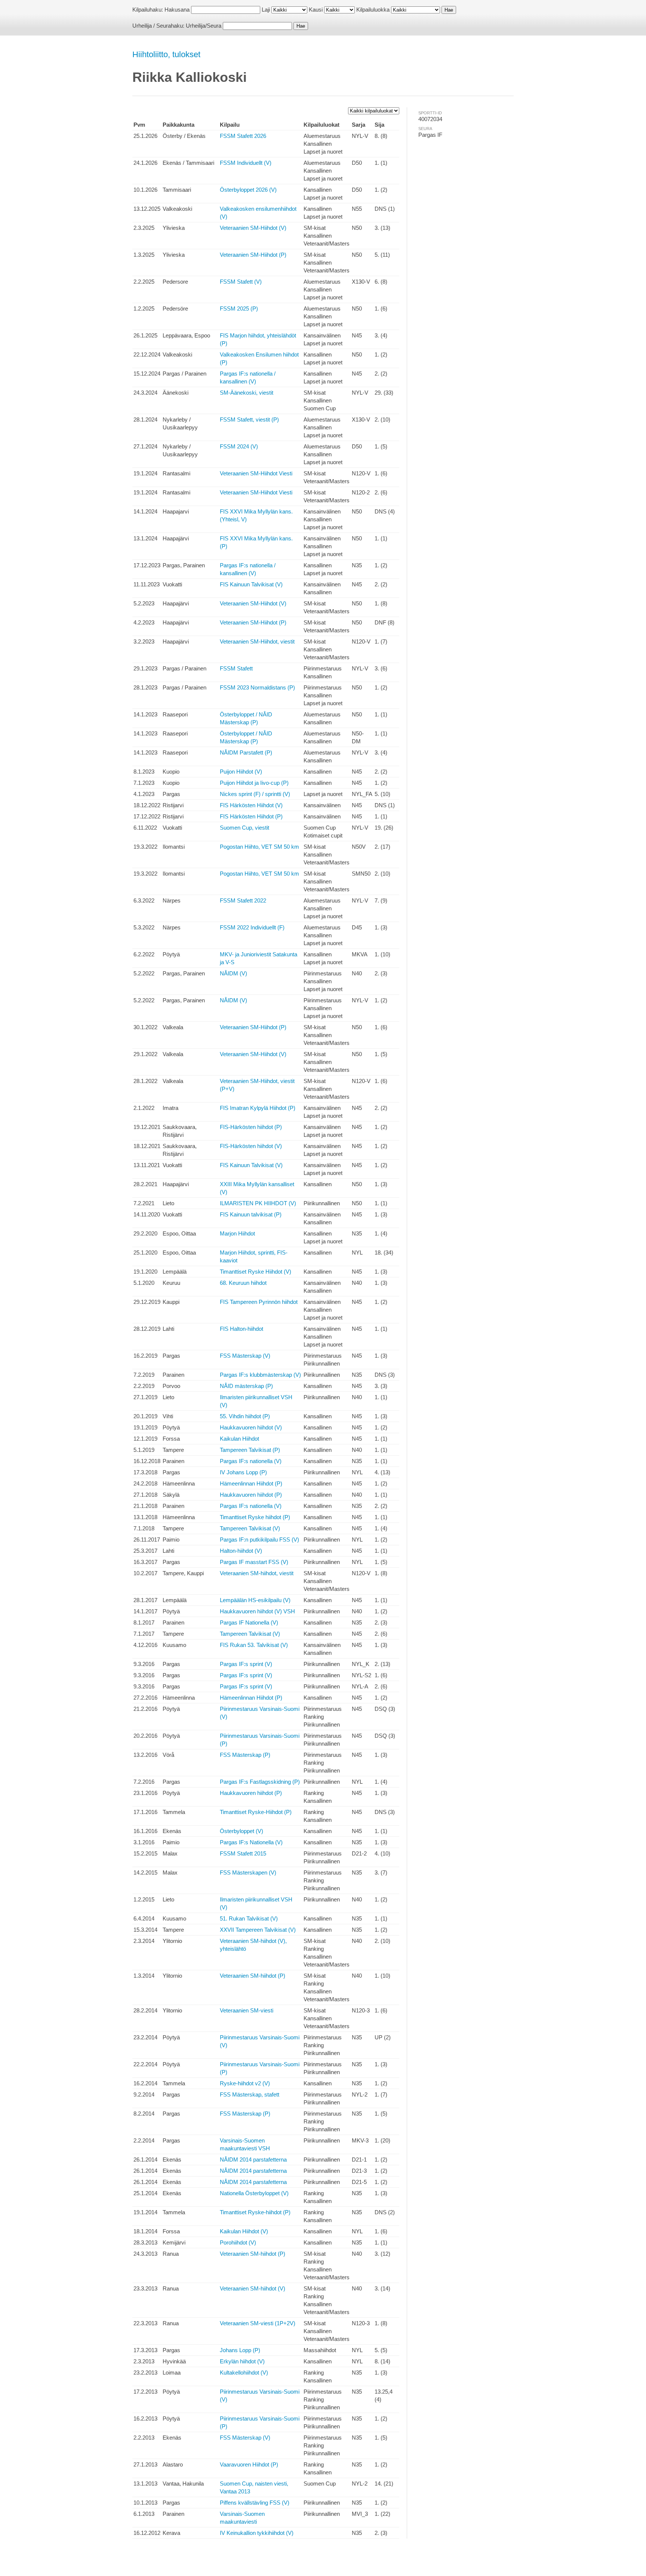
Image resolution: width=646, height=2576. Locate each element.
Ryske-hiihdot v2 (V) (245, 2083)
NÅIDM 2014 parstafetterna (253, 2159)
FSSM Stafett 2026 (243, 136)
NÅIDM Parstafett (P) (246, 752)
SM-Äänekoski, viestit (247, 393)
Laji (266, 10)
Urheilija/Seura (204, 26)
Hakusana (177, 10)
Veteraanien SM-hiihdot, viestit (257, 1573)
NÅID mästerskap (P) (246, 1386)
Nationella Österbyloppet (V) (254, 2193)
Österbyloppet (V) (242, 1831)
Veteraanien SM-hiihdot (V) (253, 2288)
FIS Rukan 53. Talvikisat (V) (254, 1645)
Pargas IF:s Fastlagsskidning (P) (260, 1782)
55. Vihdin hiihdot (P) (245, 1416)
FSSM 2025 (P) (239, 308)
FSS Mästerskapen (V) (248, 1872)
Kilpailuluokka (373, 10)
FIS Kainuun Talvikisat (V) (251, 584)
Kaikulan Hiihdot (239, 1439)
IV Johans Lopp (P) (243, 1472)
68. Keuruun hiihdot (243, 1283)
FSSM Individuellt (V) (246, 163)
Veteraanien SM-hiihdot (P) (253, 1976)
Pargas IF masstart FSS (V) (254, 1562)
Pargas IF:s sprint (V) (246, 1664)
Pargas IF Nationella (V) (249, 1622)
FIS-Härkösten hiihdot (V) (251, 1146)
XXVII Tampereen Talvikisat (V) (258, 1930)
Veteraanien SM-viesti (247, 2010)
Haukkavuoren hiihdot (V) (251, 1427)
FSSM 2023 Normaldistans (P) (257, 687)
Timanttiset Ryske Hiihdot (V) (256, 1272)
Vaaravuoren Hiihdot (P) (249, 2464)
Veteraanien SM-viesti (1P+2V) (258, 2323)
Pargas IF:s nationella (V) (251, 1461)
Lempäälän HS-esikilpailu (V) (255, 1600)
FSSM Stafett (236, 668)
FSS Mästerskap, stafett (250, 2094)
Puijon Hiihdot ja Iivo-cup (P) (254, 783)
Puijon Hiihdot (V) (241, 772)
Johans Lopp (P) (240, 2350)
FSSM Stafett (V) (241, 282)
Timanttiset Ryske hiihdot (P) (255, 1517)
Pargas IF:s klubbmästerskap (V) (260, 1375)
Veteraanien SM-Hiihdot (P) (253, 255)
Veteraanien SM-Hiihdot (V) (253, 228)
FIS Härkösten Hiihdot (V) (251, 805)
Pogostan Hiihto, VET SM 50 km (259, 847)
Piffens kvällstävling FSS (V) (255, 2503)
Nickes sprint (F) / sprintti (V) (255, 794)
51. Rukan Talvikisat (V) (249, 1918)
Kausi (316, 10)
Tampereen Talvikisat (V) (250, 1528)
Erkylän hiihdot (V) (242, 2361)
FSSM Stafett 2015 (243, 1853)
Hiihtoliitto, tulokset (166, 54)
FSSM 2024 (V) (239, 446)
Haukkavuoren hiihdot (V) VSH (257, 1611)
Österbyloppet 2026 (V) (248, 190)
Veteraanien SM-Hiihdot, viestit (257, 641)
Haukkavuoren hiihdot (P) (251, 1495)
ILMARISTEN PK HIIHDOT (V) (258, 1203)
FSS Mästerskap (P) (245, 1755)
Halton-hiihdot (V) (241, 1551)
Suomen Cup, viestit (244, 828)
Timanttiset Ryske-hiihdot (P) (255, 2212)
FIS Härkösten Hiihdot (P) (251, 816)
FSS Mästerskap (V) (245, 1356)
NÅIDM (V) (233, 973)
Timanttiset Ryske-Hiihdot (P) (256, 1812)
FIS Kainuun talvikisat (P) (251, 1214)
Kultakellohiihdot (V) (244, 2373)
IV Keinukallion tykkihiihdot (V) (257, 2533)
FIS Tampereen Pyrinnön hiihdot (259, 1302)
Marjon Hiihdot (237, 1233)
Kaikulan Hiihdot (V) (244, 2231)
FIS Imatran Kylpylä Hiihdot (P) (258, 1108)
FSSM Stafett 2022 (243, 900)
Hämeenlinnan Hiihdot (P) (251, 1483)
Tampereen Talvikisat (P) (250, 1450)
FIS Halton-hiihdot (242, 1329)
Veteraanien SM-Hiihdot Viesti (256, 473)
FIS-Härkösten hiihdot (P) (251, 1127)
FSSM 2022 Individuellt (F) (252, 927)
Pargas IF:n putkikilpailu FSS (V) (259, 1540)
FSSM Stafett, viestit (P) (249, 419)
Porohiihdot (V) (238, 2242)
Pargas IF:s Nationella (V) (251, 1842)
